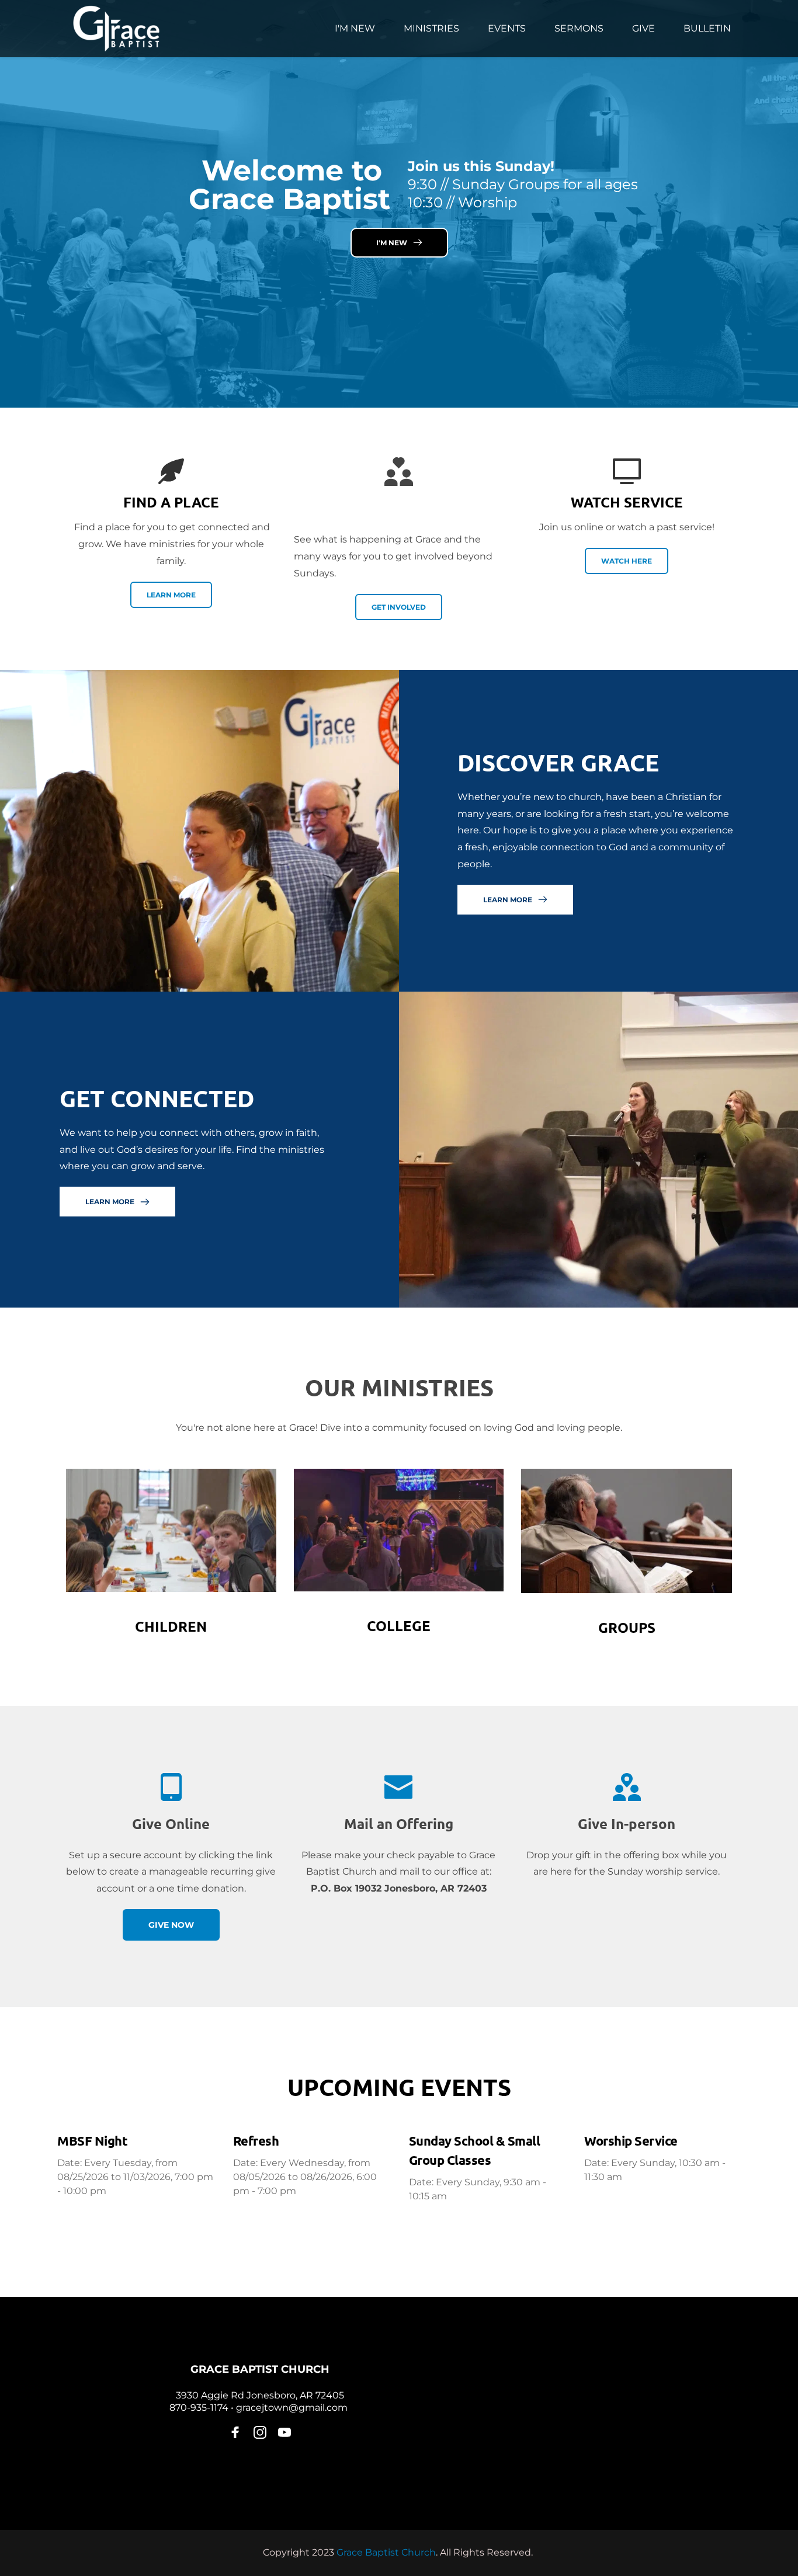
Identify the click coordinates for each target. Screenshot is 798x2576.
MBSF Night (92, 2141)
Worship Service (631, 2141)
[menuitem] (355, 29)
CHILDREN (171, 1626)
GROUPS (627, 1627)
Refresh (256, 2141)
